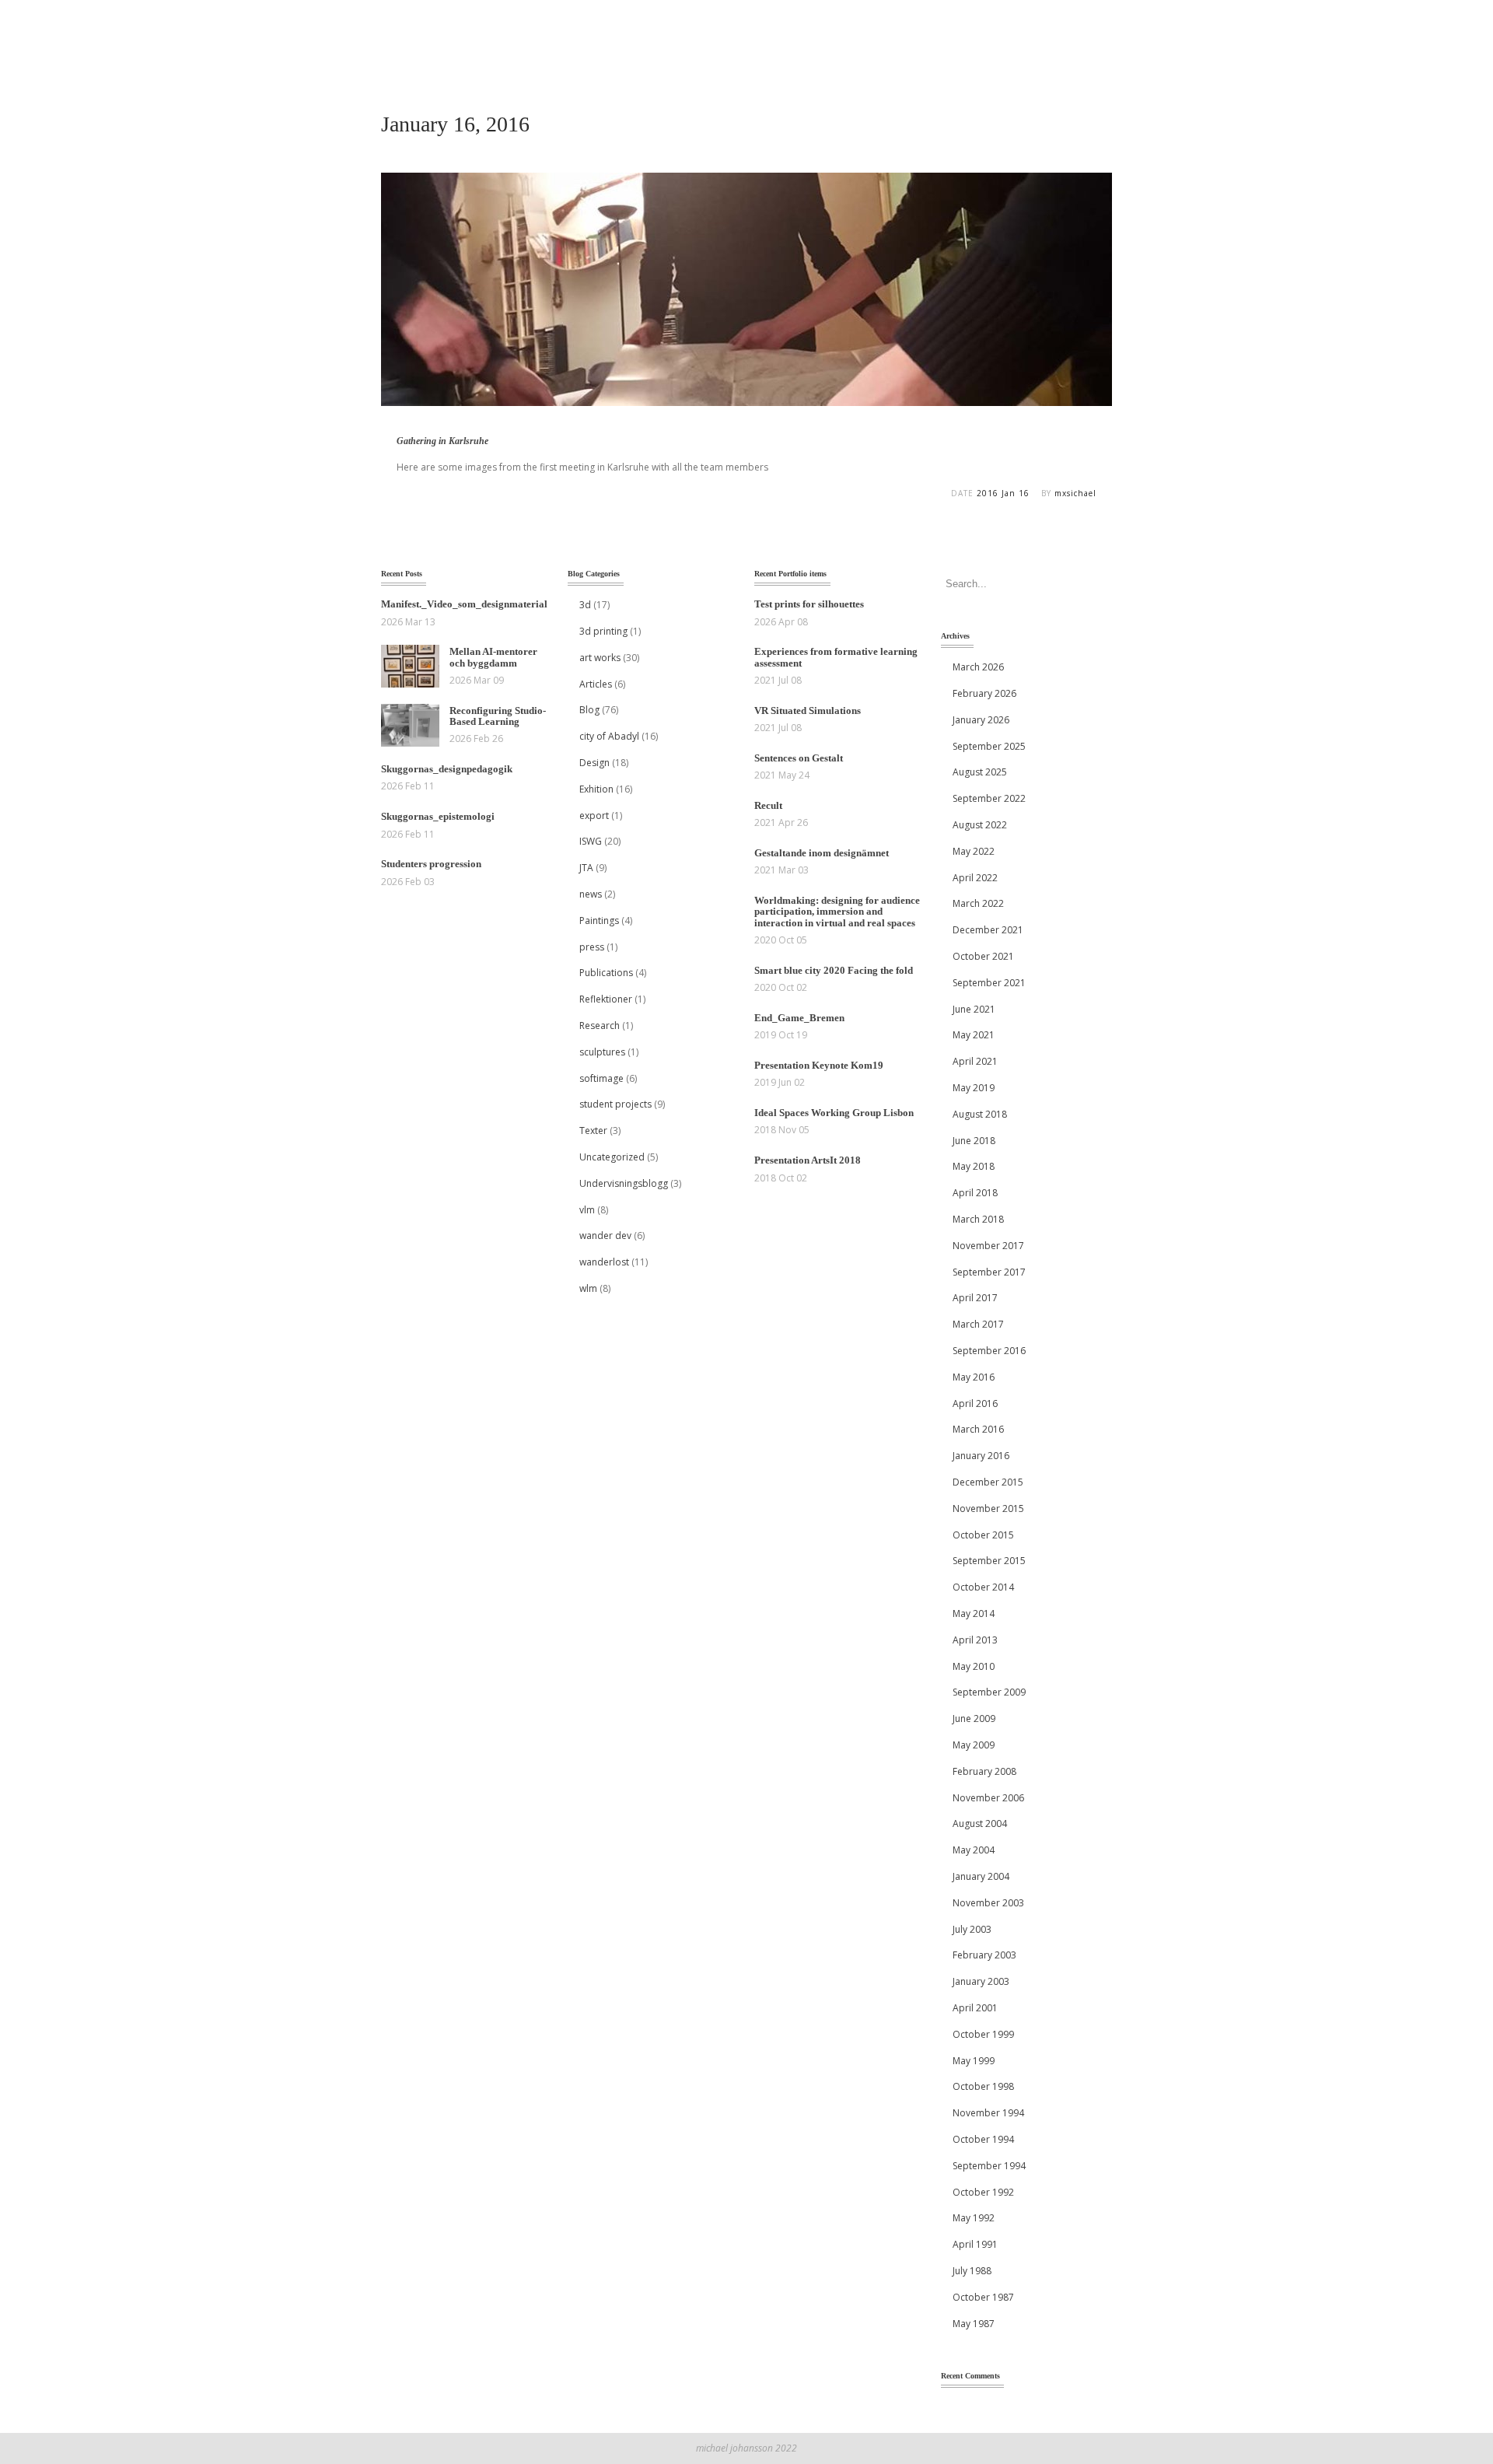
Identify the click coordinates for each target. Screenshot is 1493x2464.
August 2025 (980, 772)
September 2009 (989, 1692)
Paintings (599, 920)
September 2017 (989, 1272)
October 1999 (983, 2034)
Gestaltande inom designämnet (822, 853)
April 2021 (975, 1061)
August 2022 (980, 825)
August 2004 (980, 1823)
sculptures (602, 1052)
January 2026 (981, 720)
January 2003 (981, 1981)
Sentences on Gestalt (799, 758)
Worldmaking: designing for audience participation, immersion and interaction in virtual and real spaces (837, 912)
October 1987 (983, 2297)
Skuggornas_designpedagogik (447, 769)
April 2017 (975, 1298)
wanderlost (604, 1262)
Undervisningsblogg (624, 1183)
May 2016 (974, 1377)
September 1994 (989, 2166)
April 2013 (975, 1640)
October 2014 (983, 1587)
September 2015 (989, 1561)
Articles (596, 684)
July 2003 (972, 1929)
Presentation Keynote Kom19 (819, 1065)
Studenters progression (431, 864)
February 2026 (984, 693)
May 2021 (974, 1035)
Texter (593, 1130)
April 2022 (975, 878)
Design (594, 763)
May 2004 (974, 1850)
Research (600, 1025)
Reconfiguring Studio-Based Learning (498, 716)
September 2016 (989, 1351)
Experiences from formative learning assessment (836, 657)
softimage (601, 1078)
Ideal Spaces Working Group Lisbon (834, 1113)
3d (585, 605)
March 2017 (978, 1324)
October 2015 (983, 1535)
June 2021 (974, 1009)
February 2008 (984, 1771)
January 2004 (981, 1876)
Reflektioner (606, 999)
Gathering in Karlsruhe (442, 441)
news (591, 894)
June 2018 (974, 1141)
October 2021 (983, 956)
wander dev (605, 1235)
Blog (589, 710)
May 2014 (974, 1613)
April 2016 (975, 1403)
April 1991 (975, 2244)
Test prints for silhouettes (809, 604)
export (594, 815)
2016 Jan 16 (1003, 493)
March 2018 (978, 1219)
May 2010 (974, 1666)
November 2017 (988, 1246)
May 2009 (974, 1745)
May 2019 (974, 1088)
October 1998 (983, 2086)
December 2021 (988, 930)
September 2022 (989, 798)
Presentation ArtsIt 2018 (808, 1160)
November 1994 (988, 2113)
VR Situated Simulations (808, 710)
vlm (587, 1210)
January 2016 (981, 1456)
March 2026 (978, 667)
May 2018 (974, 1166)
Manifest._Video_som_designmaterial (464, 604)
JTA (586, 868)
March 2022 (978, 903)
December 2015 (988, 1482)
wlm (588, 1288)
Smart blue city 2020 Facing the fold (834, 970)
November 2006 (988, 1798)
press (592, 947)
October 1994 (983, 2139)
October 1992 (983, 2192)
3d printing (603, 631)
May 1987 (974, 2324)
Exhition (596, 789)
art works (600, 658)
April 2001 (975, 2008)
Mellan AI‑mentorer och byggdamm (493, 657)
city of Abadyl (609, 736)
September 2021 (989, 983)
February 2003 (984, 1955)
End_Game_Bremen (799, 1018)
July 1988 (972, 2271)
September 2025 (989, 746)
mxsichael (1075, 493)
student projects (615, 1104)
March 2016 (978, 1429)
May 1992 (974, 2218)
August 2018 (980, 1114)
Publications (606, 973)
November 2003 (988, 1903)
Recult (768, 805)
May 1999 (974, 2061)
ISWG (591, 841)
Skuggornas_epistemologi (438, 816)
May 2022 (974, 851)
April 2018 (975, 1193)
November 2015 (988, 1508)
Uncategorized (612, 1157)
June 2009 (974, 1718)
